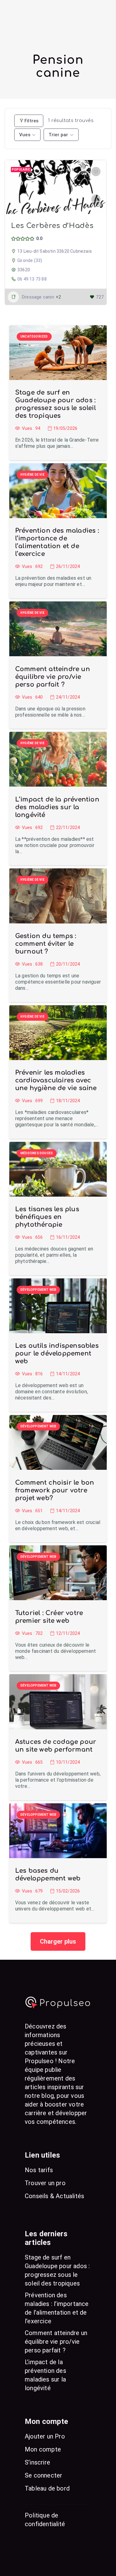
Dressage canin (38, 297)
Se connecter (43, 2475)
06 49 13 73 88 (32, 279)
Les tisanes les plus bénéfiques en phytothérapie (47, 1217)
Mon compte (43, 2449)
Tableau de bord (47, 2488)
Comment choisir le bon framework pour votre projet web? (55, 1490)
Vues (25, 135)
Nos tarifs (39, 2170)
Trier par (58, 135)
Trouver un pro (45, 2183)
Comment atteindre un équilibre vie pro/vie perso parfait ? (53, 677)
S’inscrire (37, 2462)
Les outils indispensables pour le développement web (57, 1353)
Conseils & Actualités (54, 2196)
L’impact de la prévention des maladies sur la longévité (57, 807)
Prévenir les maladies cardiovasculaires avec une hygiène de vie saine (56, 1080)
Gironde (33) (30, 260)
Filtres (31, 121)
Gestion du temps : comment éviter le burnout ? (46, 944)
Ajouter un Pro (45, 2436)
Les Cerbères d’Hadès (52, 226)
